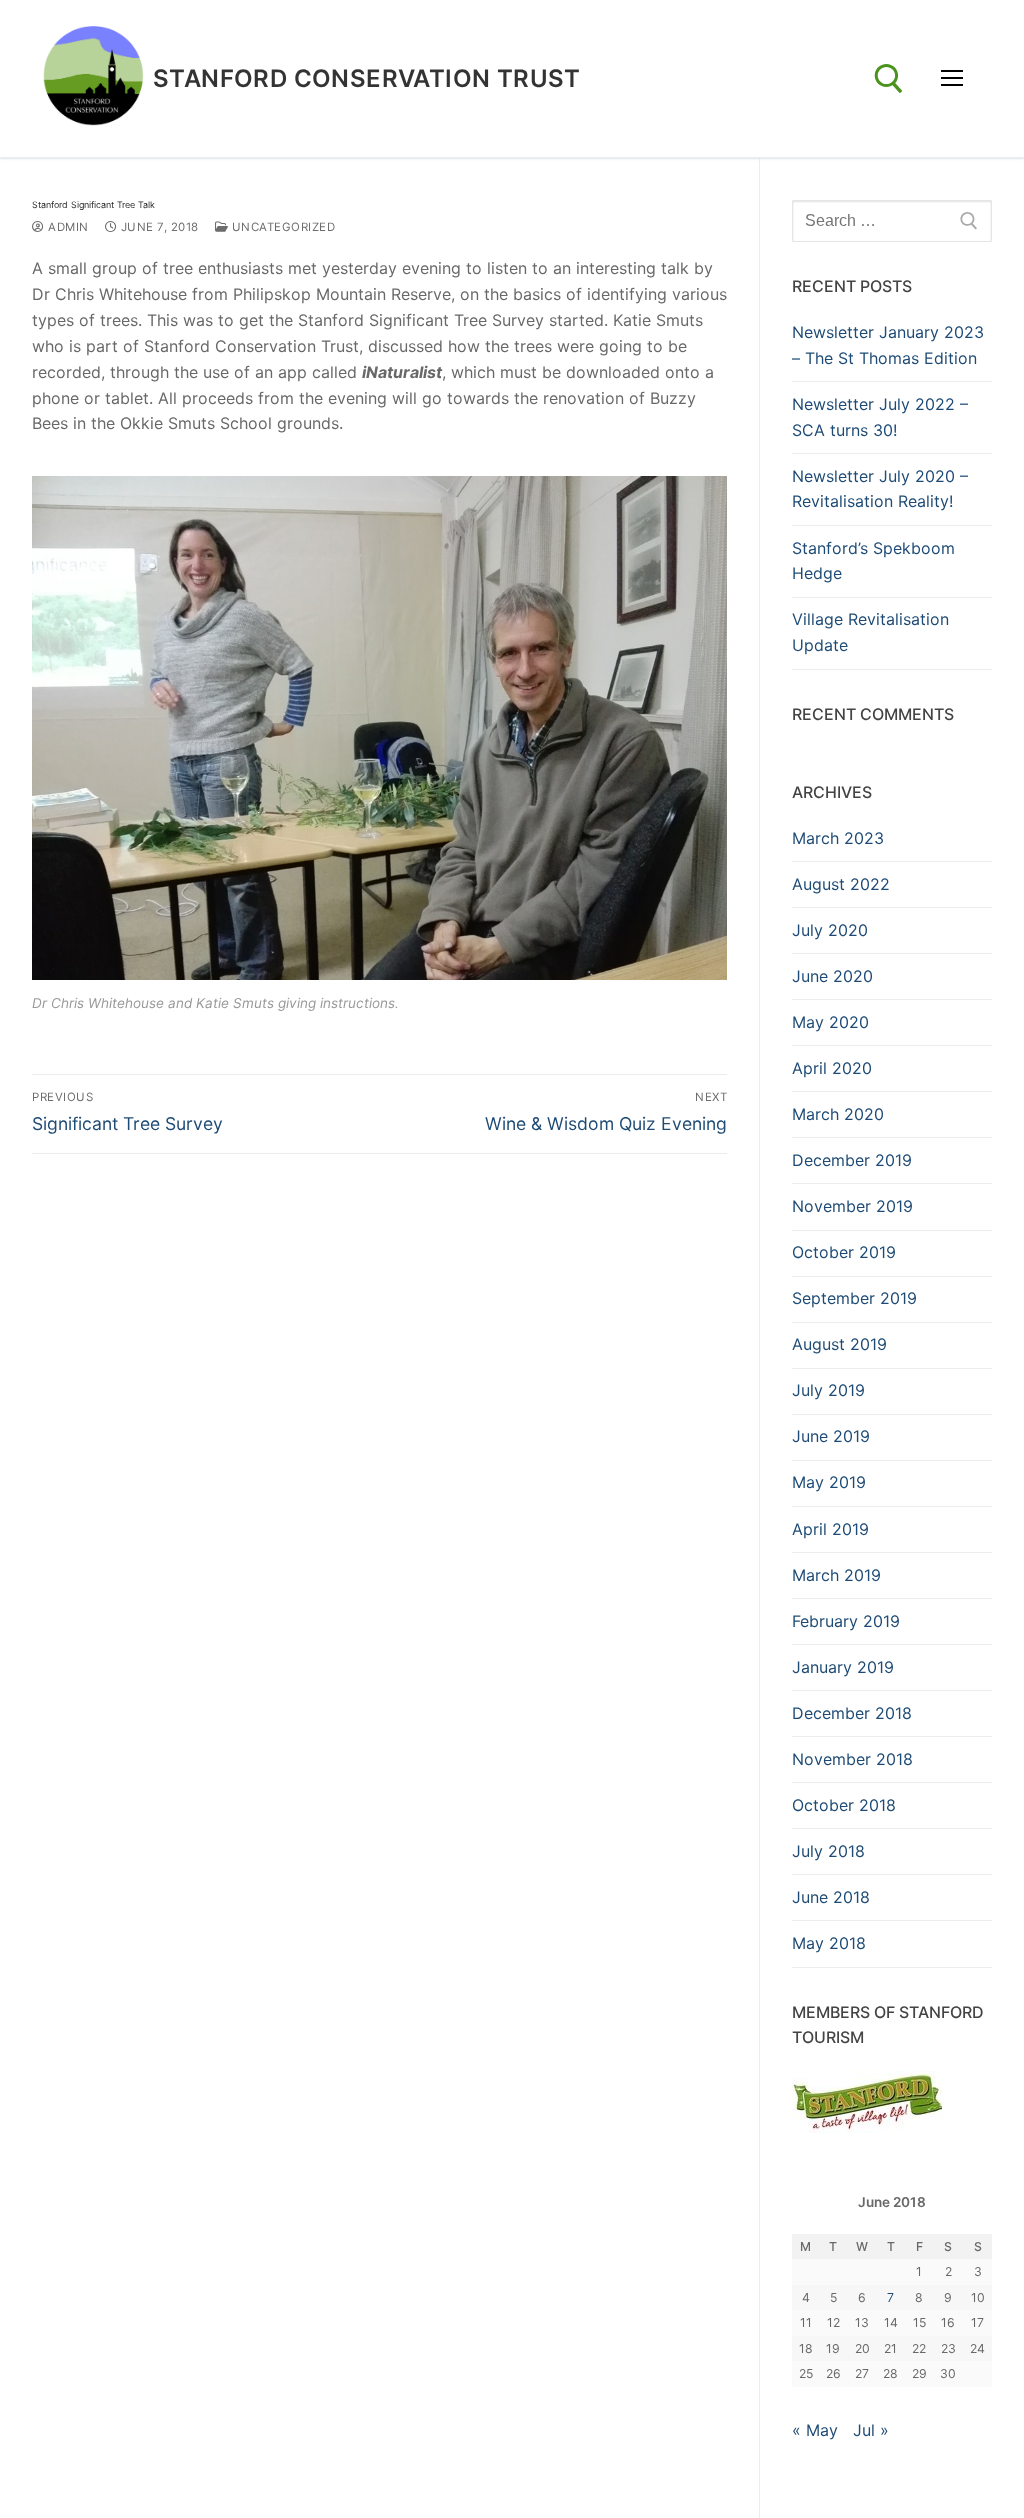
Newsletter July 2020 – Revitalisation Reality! (880, 489)
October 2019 (844, 1252)
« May (815, 2430)
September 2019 (854, 1298)
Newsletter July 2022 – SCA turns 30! (880, 417)
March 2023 (838, 838)
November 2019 (852, 1206)
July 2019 (828, 1390)
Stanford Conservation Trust (367, 78)
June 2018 (831, 1897)
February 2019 (846, 1621)
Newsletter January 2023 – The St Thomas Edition (888, 345)
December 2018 (852, 1713)
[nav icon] (952, 79)
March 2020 (838, 1114)
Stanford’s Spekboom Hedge (873, 561)
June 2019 (831, 1436)
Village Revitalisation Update (870, 632)
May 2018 (829, 1943)
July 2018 (828, 1851)
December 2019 (852, 1160)
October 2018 (844, 1805)
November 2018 (852, 1759)
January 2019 (843, 1667)
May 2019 (829, 1482)
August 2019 (839, 1344)
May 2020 (830, 1022)
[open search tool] (889, 79)
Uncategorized (281, 227)
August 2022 (841, 884)
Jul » (871, 2430)
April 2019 (830, 1529)
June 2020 (832, 976)
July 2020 (830, 930)
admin (67, 227)
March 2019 (836, 1575)
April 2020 (832, 1068)
